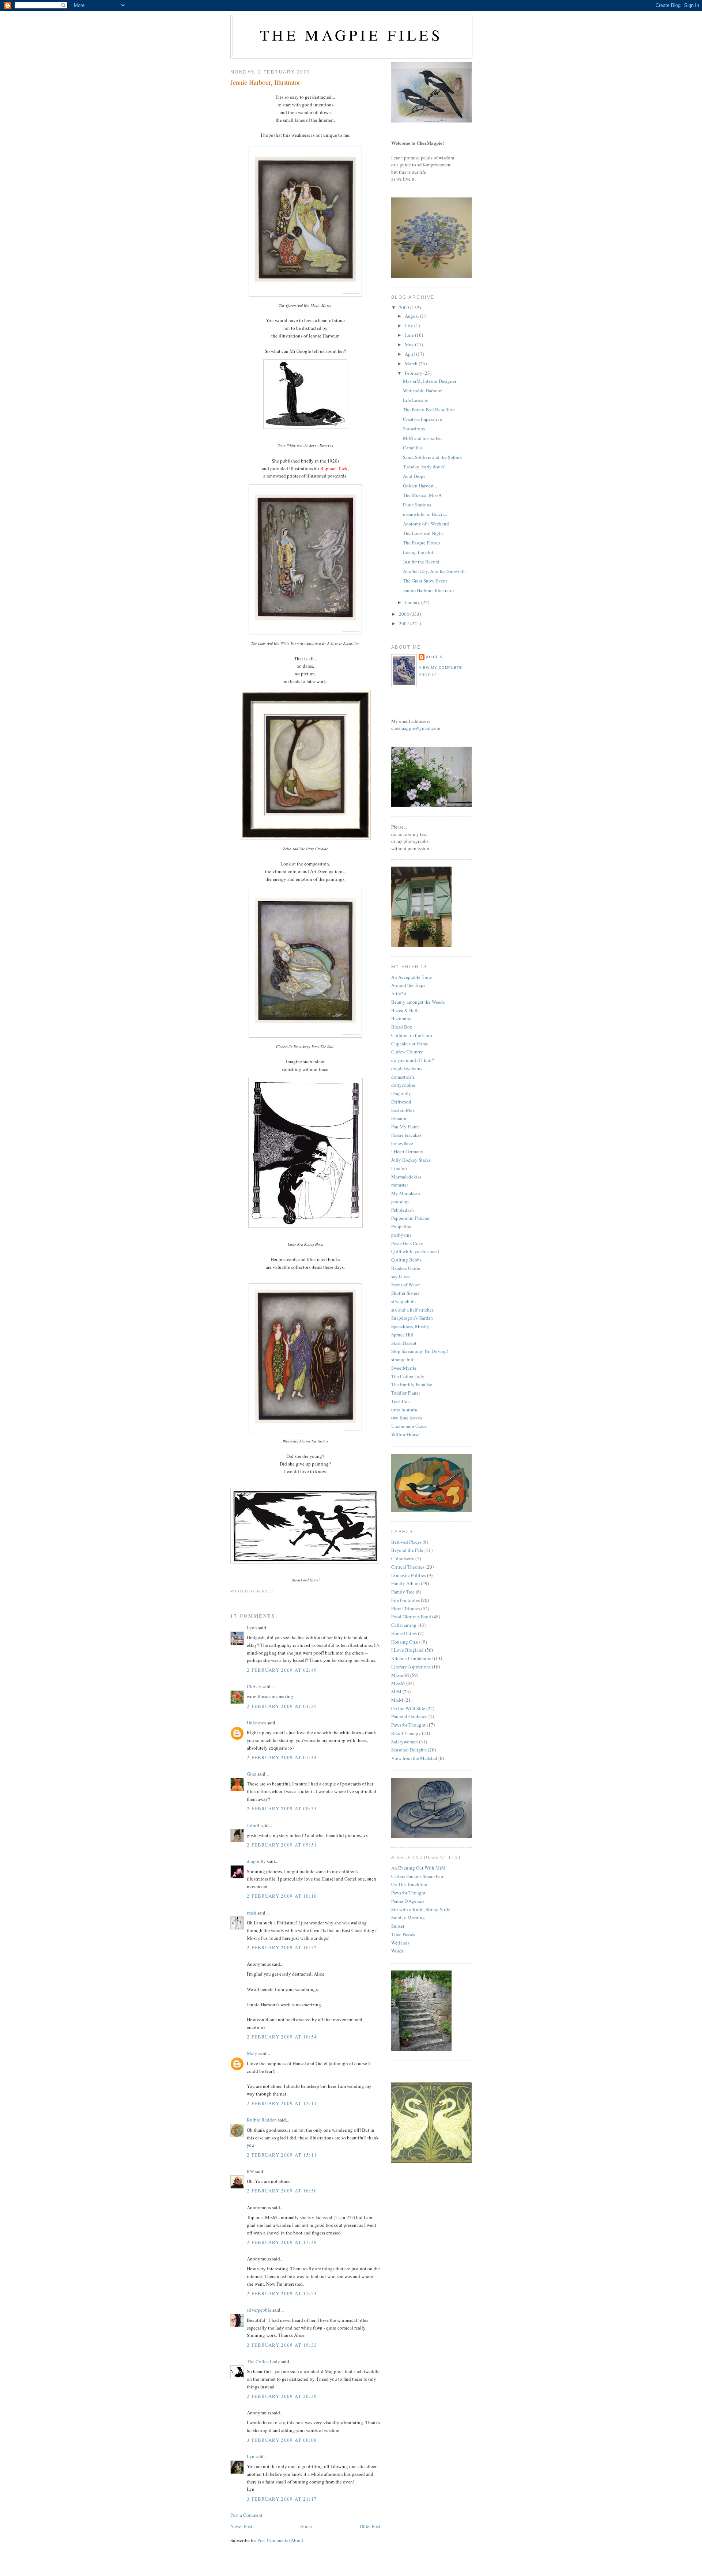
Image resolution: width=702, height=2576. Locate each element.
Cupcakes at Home (410, 1044)
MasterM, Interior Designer (430, 381)
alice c (435, 657)
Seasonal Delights (409, 1750)
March (412, 363)
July (409, 325)
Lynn (252, 1628)
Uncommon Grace (409, 1426)
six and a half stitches (412, 1310)
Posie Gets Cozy (407, 1243)
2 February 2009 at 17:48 (282, 2242)
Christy (254, 1686)
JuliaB (253, 1825)
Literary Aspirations (411, 1667)
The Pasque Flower (422, 543)
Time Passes (403, 1934)
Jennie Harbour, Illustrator (265, 82)
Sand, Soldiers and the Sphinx (433, 457)
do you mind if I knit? (413, 1060)
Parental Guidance (409, 1716)
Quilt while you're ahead (415, 1251)
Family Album (405, 1583)
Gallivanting (404, 1625)
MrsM (397, 1700)
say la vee (401, 1276)
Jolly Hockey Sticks (411, 1160)
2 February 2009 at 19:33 (282, 2345)
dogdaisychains (407, 1068)
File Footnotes (405, 1600)
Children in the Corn (412, 1035)
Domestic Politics (409, 1575)
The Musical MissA (422, 495)
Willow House (405, 1434)
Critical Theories (408, 1567)
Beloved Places (406, 1542)
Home (306, 2526)
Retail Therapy (406, 1733)
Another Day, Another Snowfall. (434, 571)
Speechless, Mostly (410, 1326)
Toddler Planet (406, 1393)
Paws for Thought (408, 1725)
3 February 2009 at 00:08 (282, 2440)
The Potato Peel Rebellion (429, 410)
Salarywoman (405, 1742)
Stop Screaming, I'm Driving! (420, 1351)
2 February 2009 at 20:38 (282, 2396)
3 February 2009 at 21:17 (282, 2499)
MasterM (400, 1675)
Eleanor (399, 1118)
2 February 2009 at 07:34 (282, 1757)
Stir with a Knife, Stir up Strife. (421, 1909)
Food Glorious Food (411, 1617)
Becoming (401, 1018)
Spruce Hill (402, 1335)
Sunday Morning (408, 1917)
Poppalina (401, 1226)
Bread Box (402, 1027)
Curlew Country (407, 1052)
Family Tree (403, 1592)
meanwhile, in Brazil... (425, 514)
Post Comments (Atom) (280, 2540)
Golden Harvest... (420, 486)
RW (250, 2171)
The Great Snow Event (425, 581)
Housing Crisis (406, 1642)
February (414, 373)
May (410, 344)
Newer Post (241, 2526)
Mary (252, 2053)
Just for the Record (421, 562)
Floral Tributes (406, 1608)
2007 (405, 623)
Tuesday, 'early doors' (424, 467)
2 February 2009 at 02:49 (282, 1670)
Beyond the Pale (407, 1550)
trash (252, 1913)
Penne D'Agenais (408, 1901)
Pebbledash (403, 1210)
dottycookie (403, 1085)
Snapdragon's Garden (412, 1318)
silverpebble (259, 2310)
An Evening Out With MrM (418, 1868)
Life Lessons (415, 400)
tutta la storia (404, 1410)
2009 (405, 308)
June (410, 335)
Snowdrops (414, 429)
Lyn (251, 2456)
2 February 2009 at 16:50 (282, 2191)
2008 (405, 614)
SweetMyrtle (404, 1368)
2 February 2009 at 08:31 (282, 1809)
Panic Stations (417, 505)
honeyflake (402, 1143)
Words (397, 1951)
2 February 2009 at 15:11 (282, 2155)
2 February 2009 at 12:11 (282, 2103)
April (410, 354)
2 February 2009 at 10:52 (282, 1947)
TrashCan (401, 1401)
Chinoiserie (403, 1558)
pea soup (400, 1202)
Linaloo (399, 1168)
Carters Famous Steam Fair (417, 1876)
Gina (252, 1774)
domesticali (403, 1077)
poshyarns (401, 1235)
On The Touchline (409, 1884)
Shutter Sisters (405, 1293)
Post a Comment (246, 2515)
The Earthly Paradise (412, 1384)
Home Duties (404, 1633)
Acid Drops (414, 476)
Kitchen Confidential (412, 1658)
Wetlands (400, 1943)
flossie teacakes (406, 1135)
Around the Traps (408, 985)
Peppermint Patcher (410, 1218)
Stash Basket (404, 1343)
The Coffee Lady (263, 2361)
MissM (398, 1683)
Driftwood (401, 1102)
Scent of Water (405, 1285)
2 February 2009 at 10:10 (282, 1896)
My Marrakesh (406, 1193)
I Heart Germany (407, 1151)
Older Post (370, 2526)
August (412, 316)
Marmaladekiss (406, 1177)
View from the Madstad (414, 1758)
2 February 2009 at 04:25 (282, 1706)
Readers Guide (406, 1268)
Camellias (413, 448)
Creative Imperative (422, 419)
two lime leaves (407, 1418)
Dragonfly (401, 1093)
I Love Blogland (407, 1650)
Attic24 (399, 993)
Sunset (398, 1926)
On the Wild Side (408, 1708)
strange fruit (403, 1359)
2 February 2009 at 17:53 (282, 2293)
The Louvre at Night (423, 533)
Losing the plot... (420, 552)
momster (400, 1185)
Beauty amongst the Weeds (418, 1002)
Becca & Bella (405, 1010)
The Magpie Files (351, 35)
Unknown (256, 1723)
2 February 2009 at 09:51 (282, 1845)
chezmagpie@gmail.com (416, 728)
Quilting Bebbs (406, 1260)
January (413, 602)
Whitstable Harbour (422, 391)
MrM (396, 1691)
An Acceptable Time (412, 977)
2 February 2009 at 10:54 (282, 2037)
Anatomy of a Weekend (426, 524)
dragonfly (256, 1861)
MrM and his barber (422, 438)
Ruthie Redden (262, 2120)
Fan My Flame (405, 1127)
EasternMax (403, 1110)
